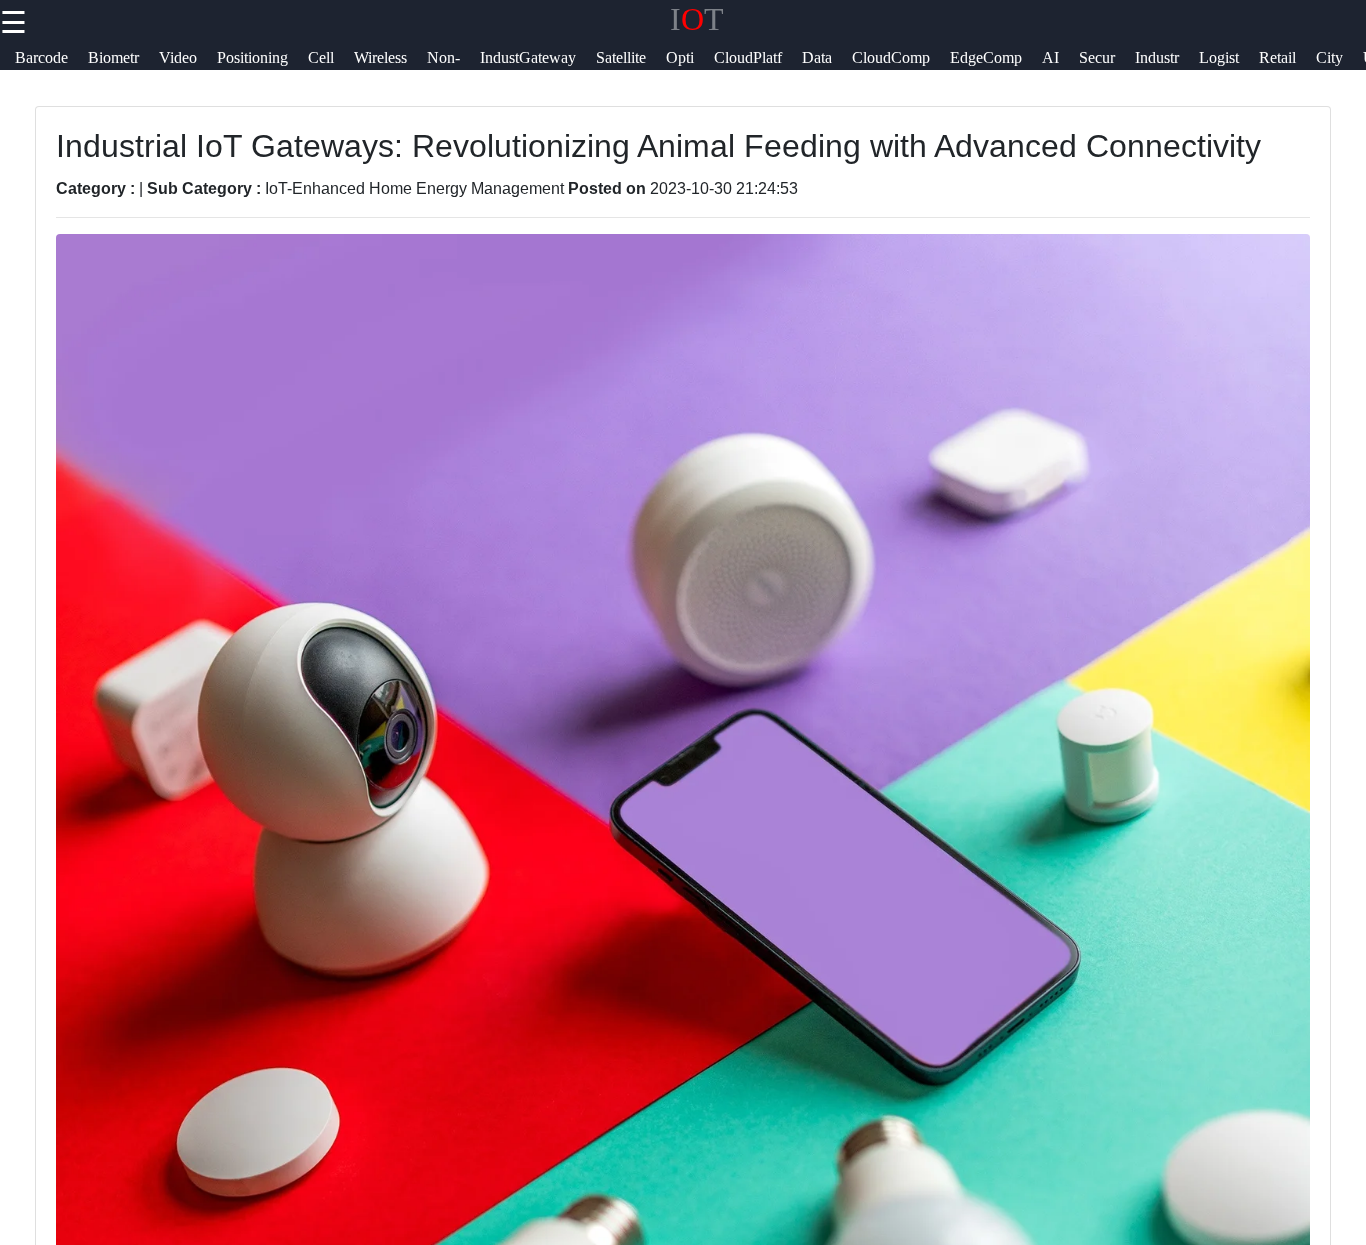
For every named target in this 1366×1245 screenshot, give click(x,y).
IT (697, 19)
